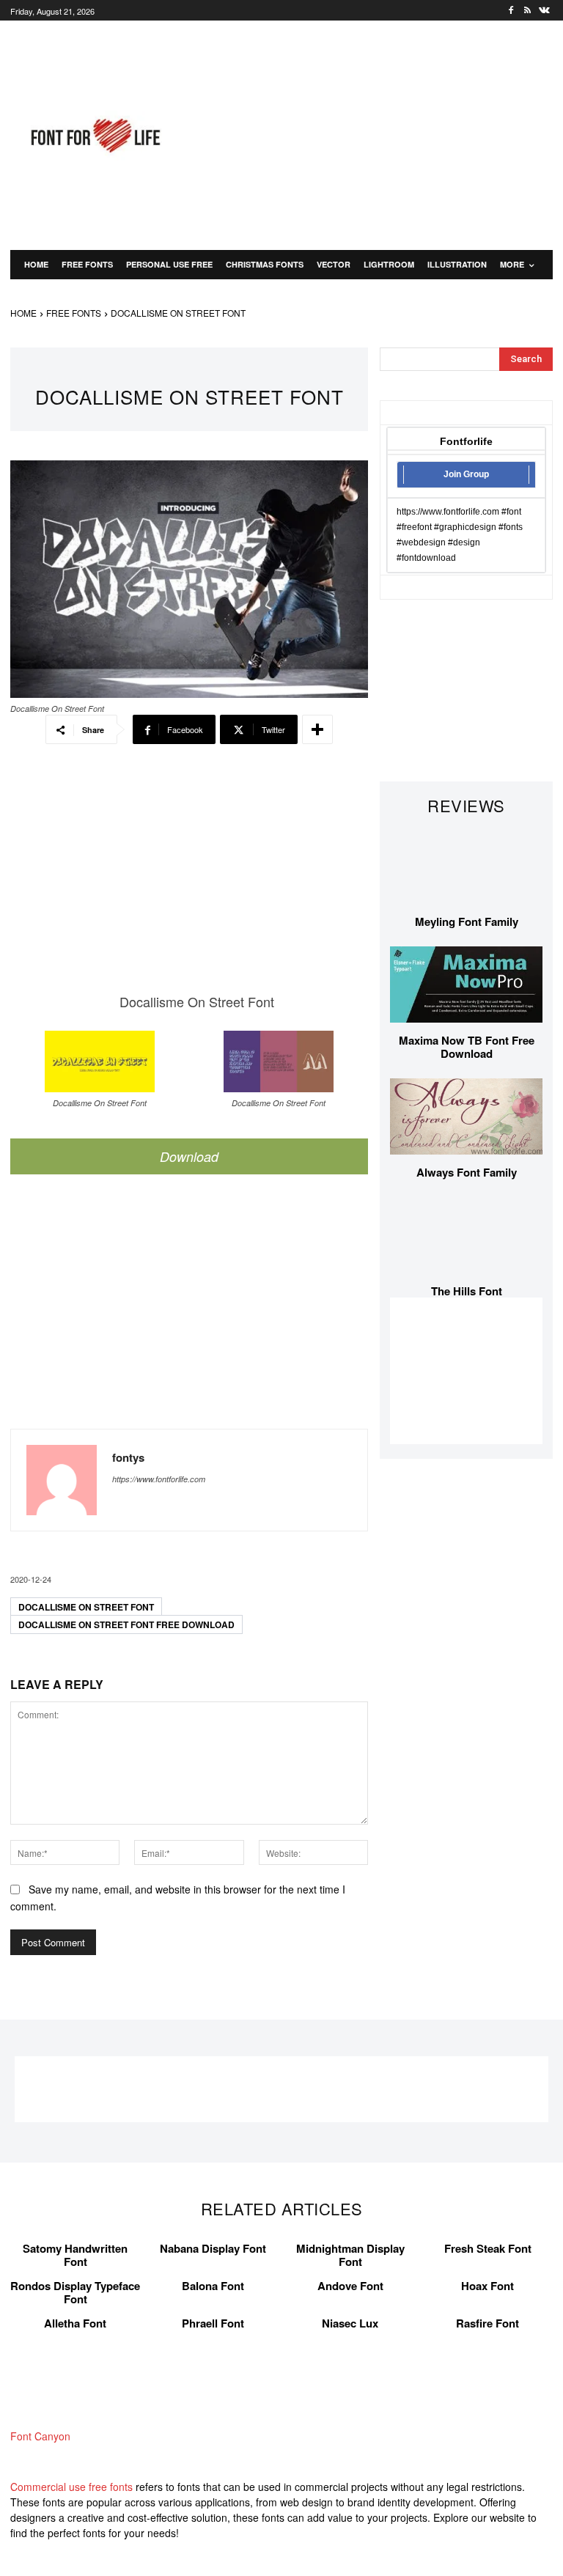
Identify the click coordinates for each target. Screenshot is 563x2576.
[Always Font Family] (466, 1116)
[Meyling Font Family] (466, 866)
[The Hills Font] (466, 1235)
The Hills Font (467, 1291)
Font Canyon (40, 2436)
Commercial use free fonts (71, 2487)
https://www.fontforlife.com (159, 1479)
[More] (317, 729)
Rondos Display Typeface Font (75, 2292)
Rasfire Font (487, 2323)
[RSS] (527, 11)
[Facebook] (511, 11)
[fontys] (62, 1480)
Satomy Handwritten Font (75, 2255)
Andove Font (350, 2286)
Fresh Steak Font (488, 2248)
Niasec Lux (350, 2323)
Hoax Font (487, 2286)
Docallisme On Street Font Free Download (126, 1624)
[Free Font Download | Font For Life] (94, 136)
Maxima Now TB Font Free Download (467, 1047)
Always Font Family (467, 1172)
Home (23, 313)
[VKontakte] (544, 11)
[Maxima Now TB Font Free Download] (466, 985)
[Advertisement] (380, 133)
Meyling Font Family (467, 921)
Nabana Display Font (213, 2248)
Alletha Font (75, 2323)
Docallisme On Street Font (86, 1607)
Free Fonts (74, 313)
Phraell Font (213, 2323)
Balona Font (213, 2286)
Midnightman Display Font (350, 2255)
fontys (128, 1458)
